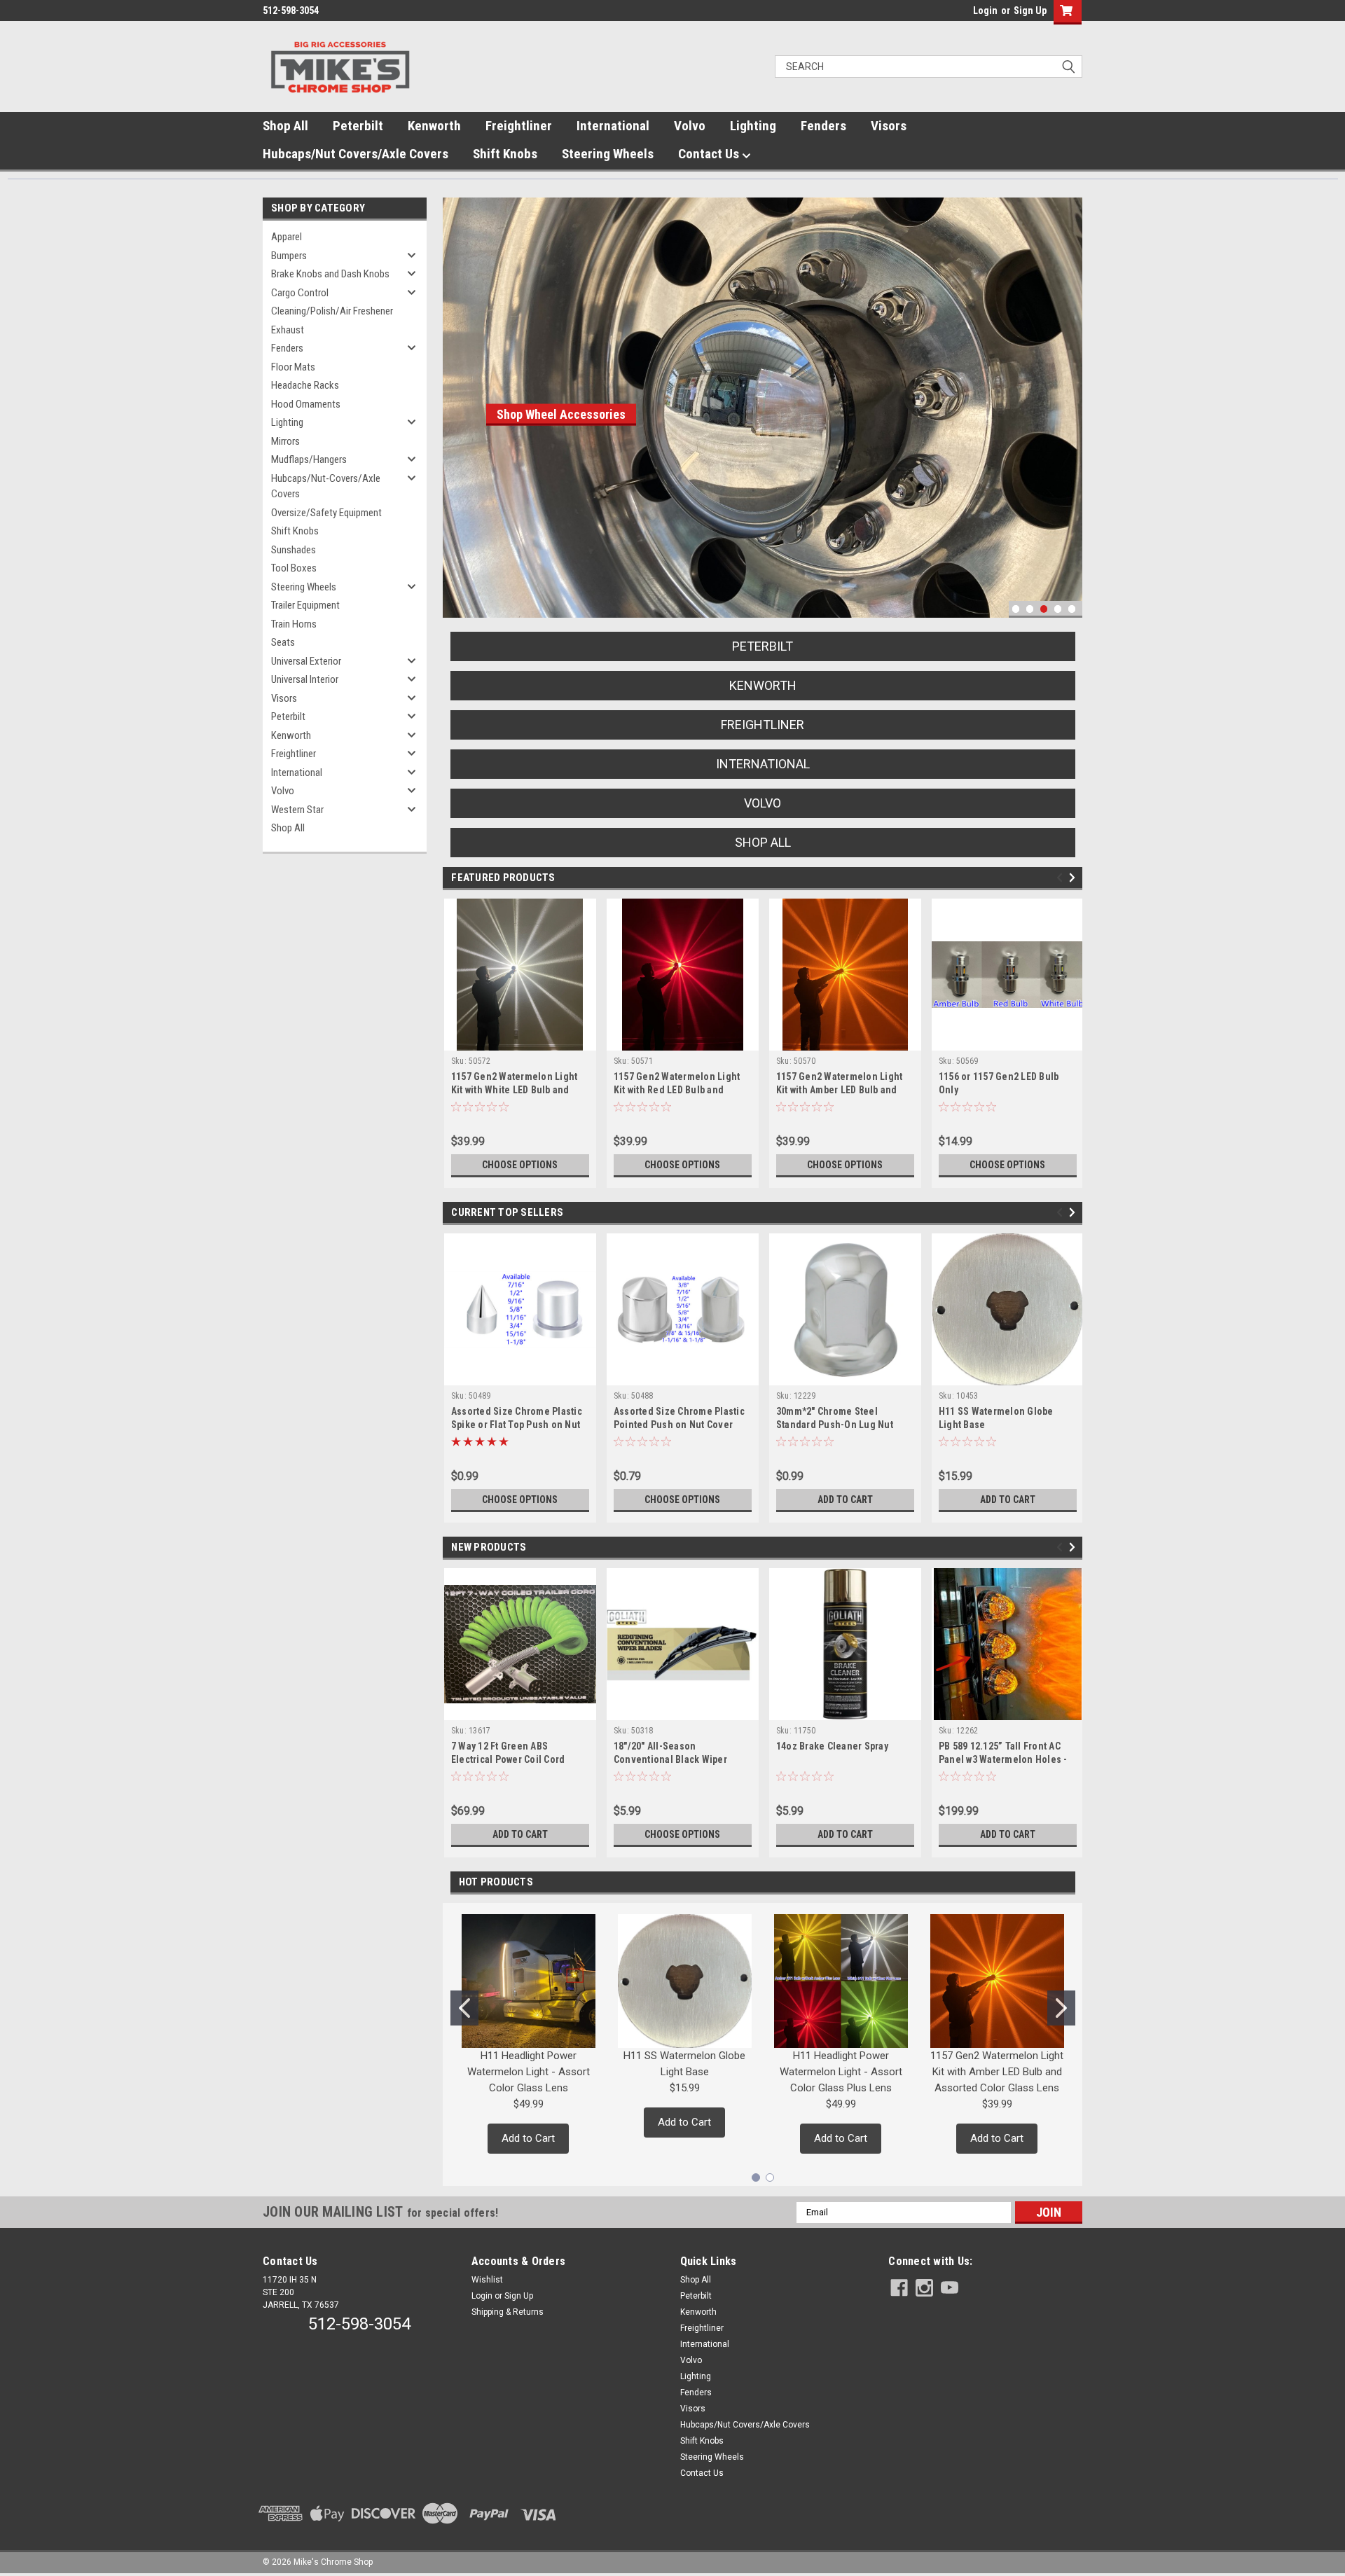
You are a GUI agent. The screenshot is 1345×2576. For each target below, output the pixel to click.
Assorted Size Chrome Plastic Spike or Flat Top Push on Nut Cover (517, 1425)
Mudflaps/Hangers (309, 459)
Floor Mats (293, 367)
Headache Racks (305, 385)
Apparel (287, 237)
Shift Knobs (505, 154)
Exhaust (288, 330)
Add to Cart (845, 1500)
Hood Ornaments (306, 404)
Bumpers (289, 256)
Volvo (690, 126)
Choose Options (520, 1165)
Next (1068, 397)
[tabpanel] (702, 408)
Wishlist (487, 2280)
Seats (283, 642)
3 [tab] (1044, 609)
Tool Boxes (294, 568)
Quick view (520, 1375)
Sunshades (294, 550)
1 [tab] (1016, 609)
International (613, 126)
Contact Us (710, 154)
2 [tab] (1030, 609)
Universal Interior (305, 679)
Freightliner (519, 126)
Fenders (823, 126)
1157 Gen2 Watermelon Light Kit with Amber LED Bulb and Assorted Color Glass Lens (840, 1090)
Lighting (753, 126)
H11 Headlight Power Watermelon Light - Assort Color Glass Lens (529, 2072)
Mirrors (285, 441)
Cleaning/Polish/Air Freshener (332, 311)
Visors (889, 126)
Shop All (285, 126)
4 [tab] (1058, 609)
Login (985, 11)
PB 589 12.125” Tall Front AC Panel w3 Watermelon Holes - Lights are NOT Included (1003, 1759)
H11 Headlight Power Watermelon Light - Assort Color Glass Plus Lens (841, 2072)
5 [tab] (1072, 609)
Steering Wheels (608, 154)
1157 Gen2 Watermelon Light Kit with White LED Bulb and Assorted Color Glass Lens (515, 1090)
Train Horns (294, 624)
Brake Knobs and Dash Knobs (330, 274)
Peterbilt (358, 126)
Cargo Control (300, 293)
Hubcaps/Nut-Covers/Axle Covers (326, 486)
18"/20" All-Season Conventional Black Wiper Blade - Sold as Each (670, 1759)
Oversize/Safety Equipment (326, 513)
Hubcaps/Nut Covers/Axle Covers (356, 154)
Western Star (297, 810)
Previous (457, 397)
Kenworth (434, 126)
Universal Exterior (306, 661)
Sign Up (1030, 11)
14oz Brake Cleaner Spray (832, 1746)
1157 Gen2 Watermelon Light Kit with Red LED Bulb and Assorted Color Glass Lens (677, 1090)
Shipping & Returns (508, 2312)
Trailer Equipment (305, 605)
